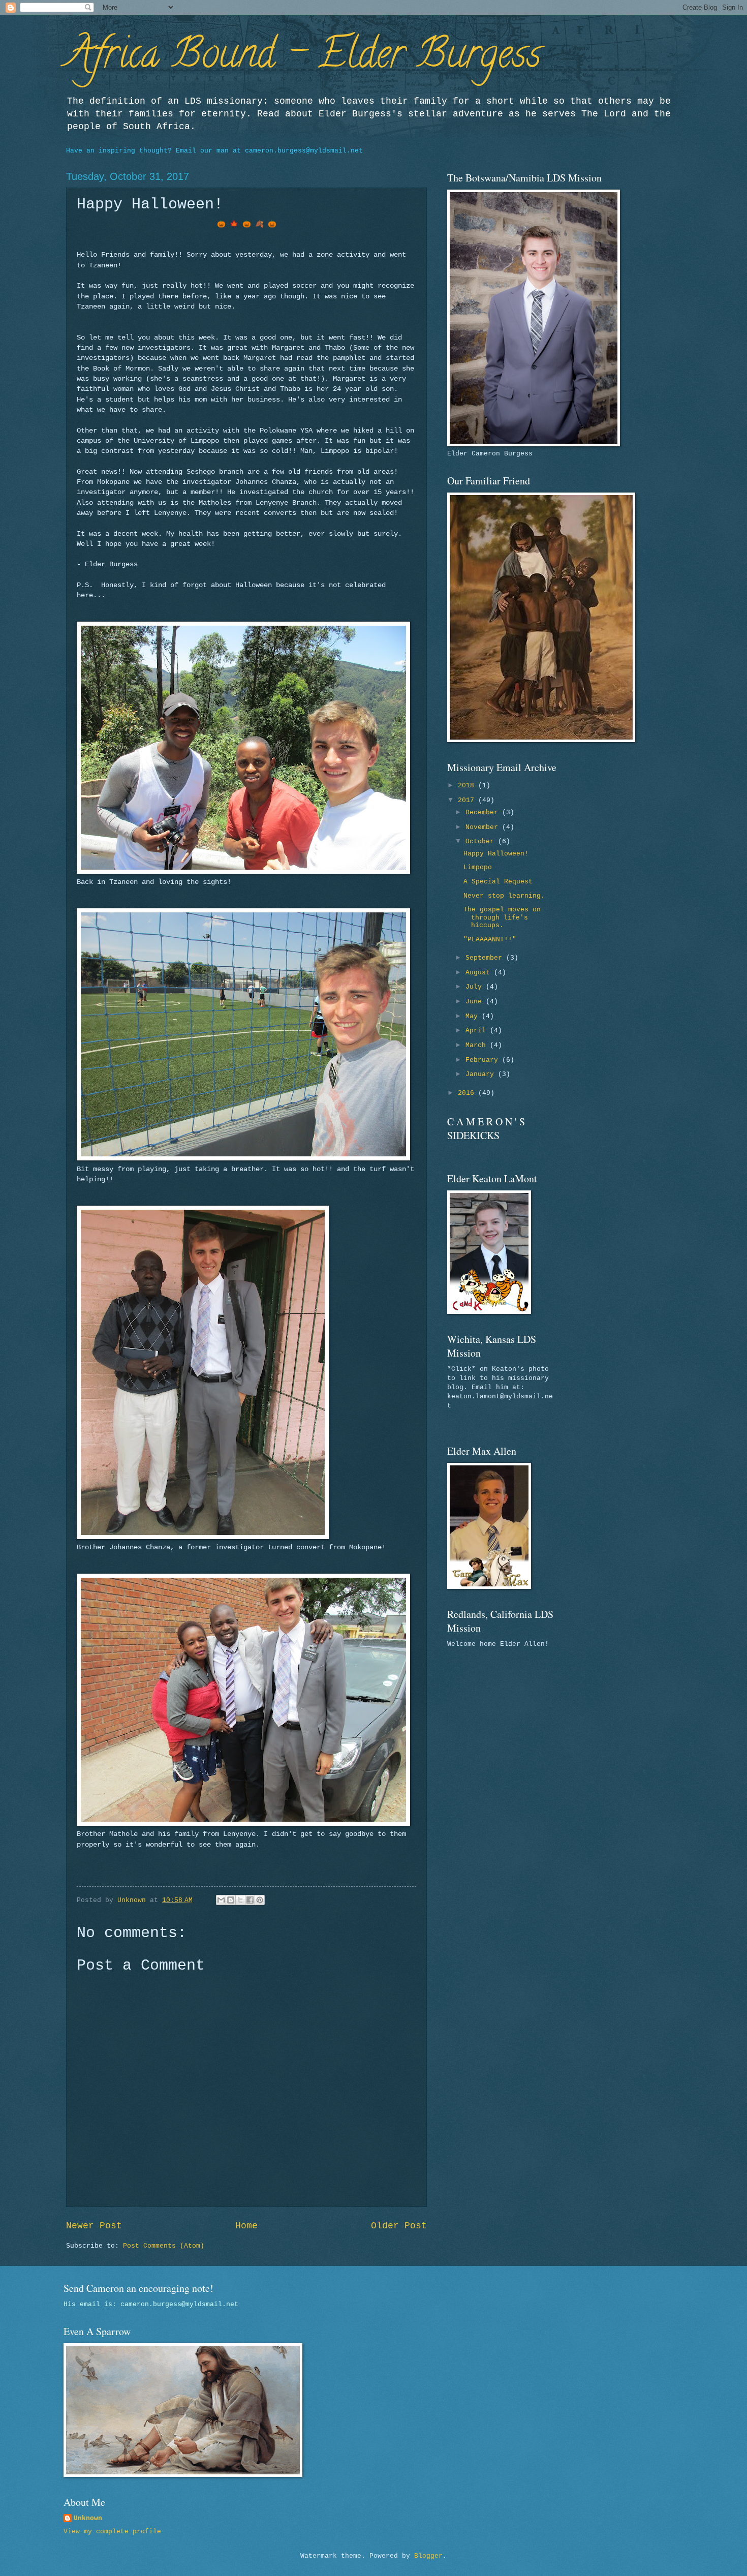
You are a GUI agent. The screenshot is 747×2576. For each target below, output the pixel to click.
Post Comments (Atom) (164, 2246)
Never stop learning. (504, 896)
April (478, 1031)
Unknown (88, 2518)
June (476, 1002)
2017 (468, 800)
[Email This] (221, 1900)
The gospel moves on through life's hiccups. (502, 917)
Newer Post (94, 2226)
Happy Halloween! (496, 854)
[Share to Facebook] (250, 1900)
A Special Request (498, 882)
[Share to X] (240, 1900)
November (484, 827)
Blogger (428, 2556)
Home (246, 2226)
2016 (468, 1093)
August (480, 973)
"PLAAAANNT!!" (490, 940)
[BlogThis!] (231, 1900)
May (474, 1016)
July (476, 987)
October (482, 841)
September (486, 958)
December (484, 812)
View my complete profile (112, 2532)
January (482, 1074)
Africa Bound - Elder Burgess (304, 58)
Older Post (399, 2226)
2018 (468, 786)
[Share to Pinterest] (260, 1900)
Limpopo (478, 867)
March (478, 1045)
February (484, 1060)
